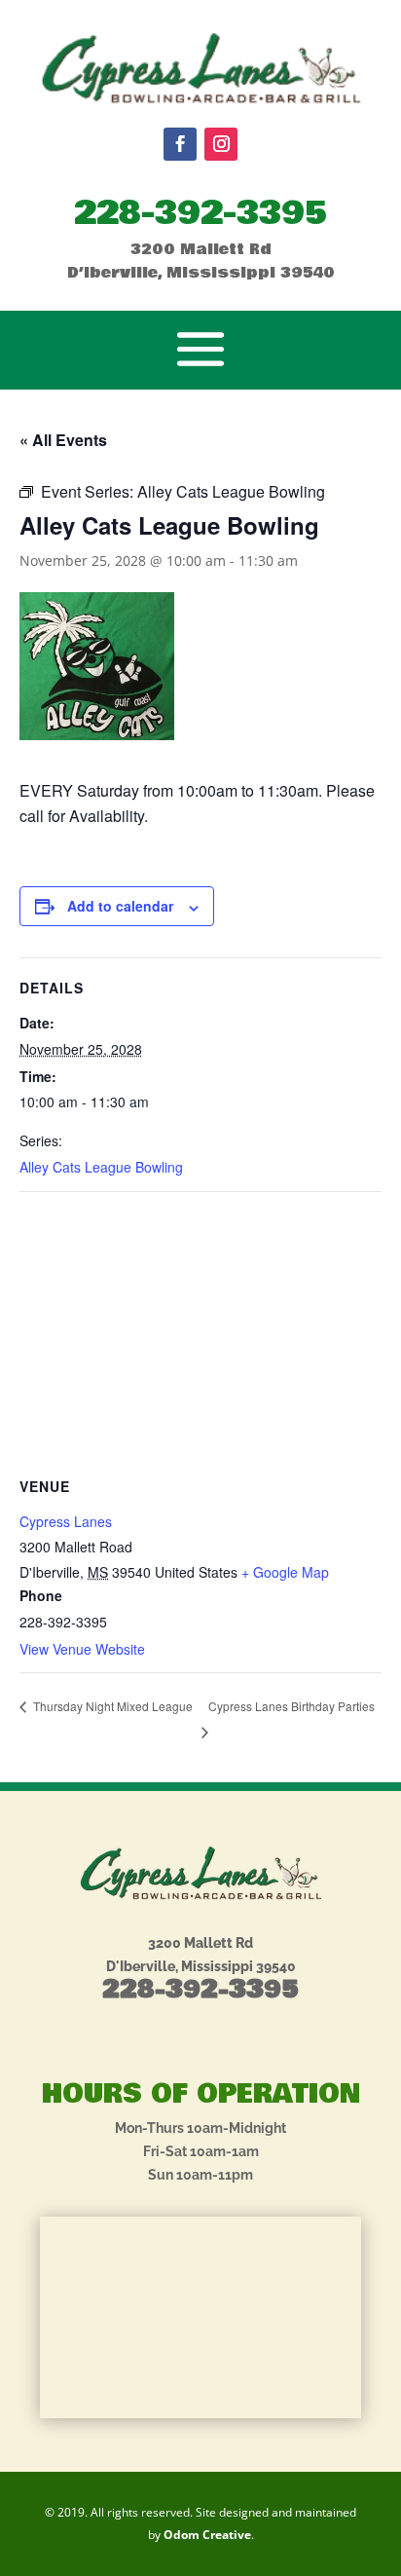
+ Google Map (285, 1572)
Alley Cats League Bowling (101, 1167)
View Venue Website (82, 1649)
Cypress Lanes (66, 1521)
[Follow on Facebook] (180, 144)
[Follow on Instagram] (221, 144)
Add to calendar (120, 906)
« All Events (63, 440)
